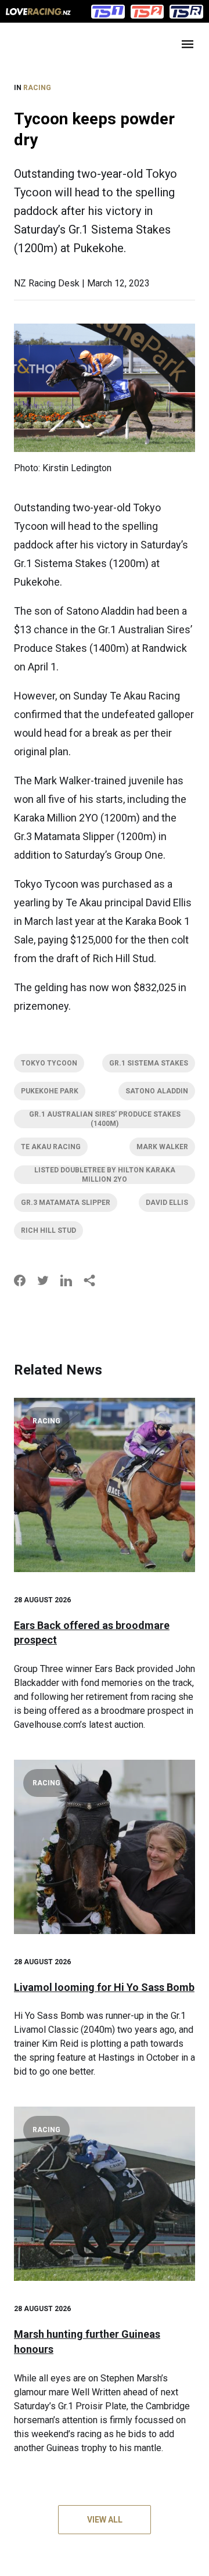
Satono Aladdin (157, 1091)
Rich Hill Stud (48, 1230)
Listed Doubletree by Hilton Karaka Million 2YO (105, 1175)
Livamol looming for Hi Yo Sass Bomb (104, 1987)
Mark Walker (162, 1147)
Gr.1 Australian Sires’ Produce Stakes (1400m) (105, 1119)
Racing (37, 88)
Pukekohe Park (50, 1091)
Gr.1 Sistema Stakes (149, 1063)
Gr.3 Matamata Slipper (66, 1203)
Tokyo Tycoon (49, 1063)
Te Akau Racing (51, 1147)
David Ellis (167, 1203)
